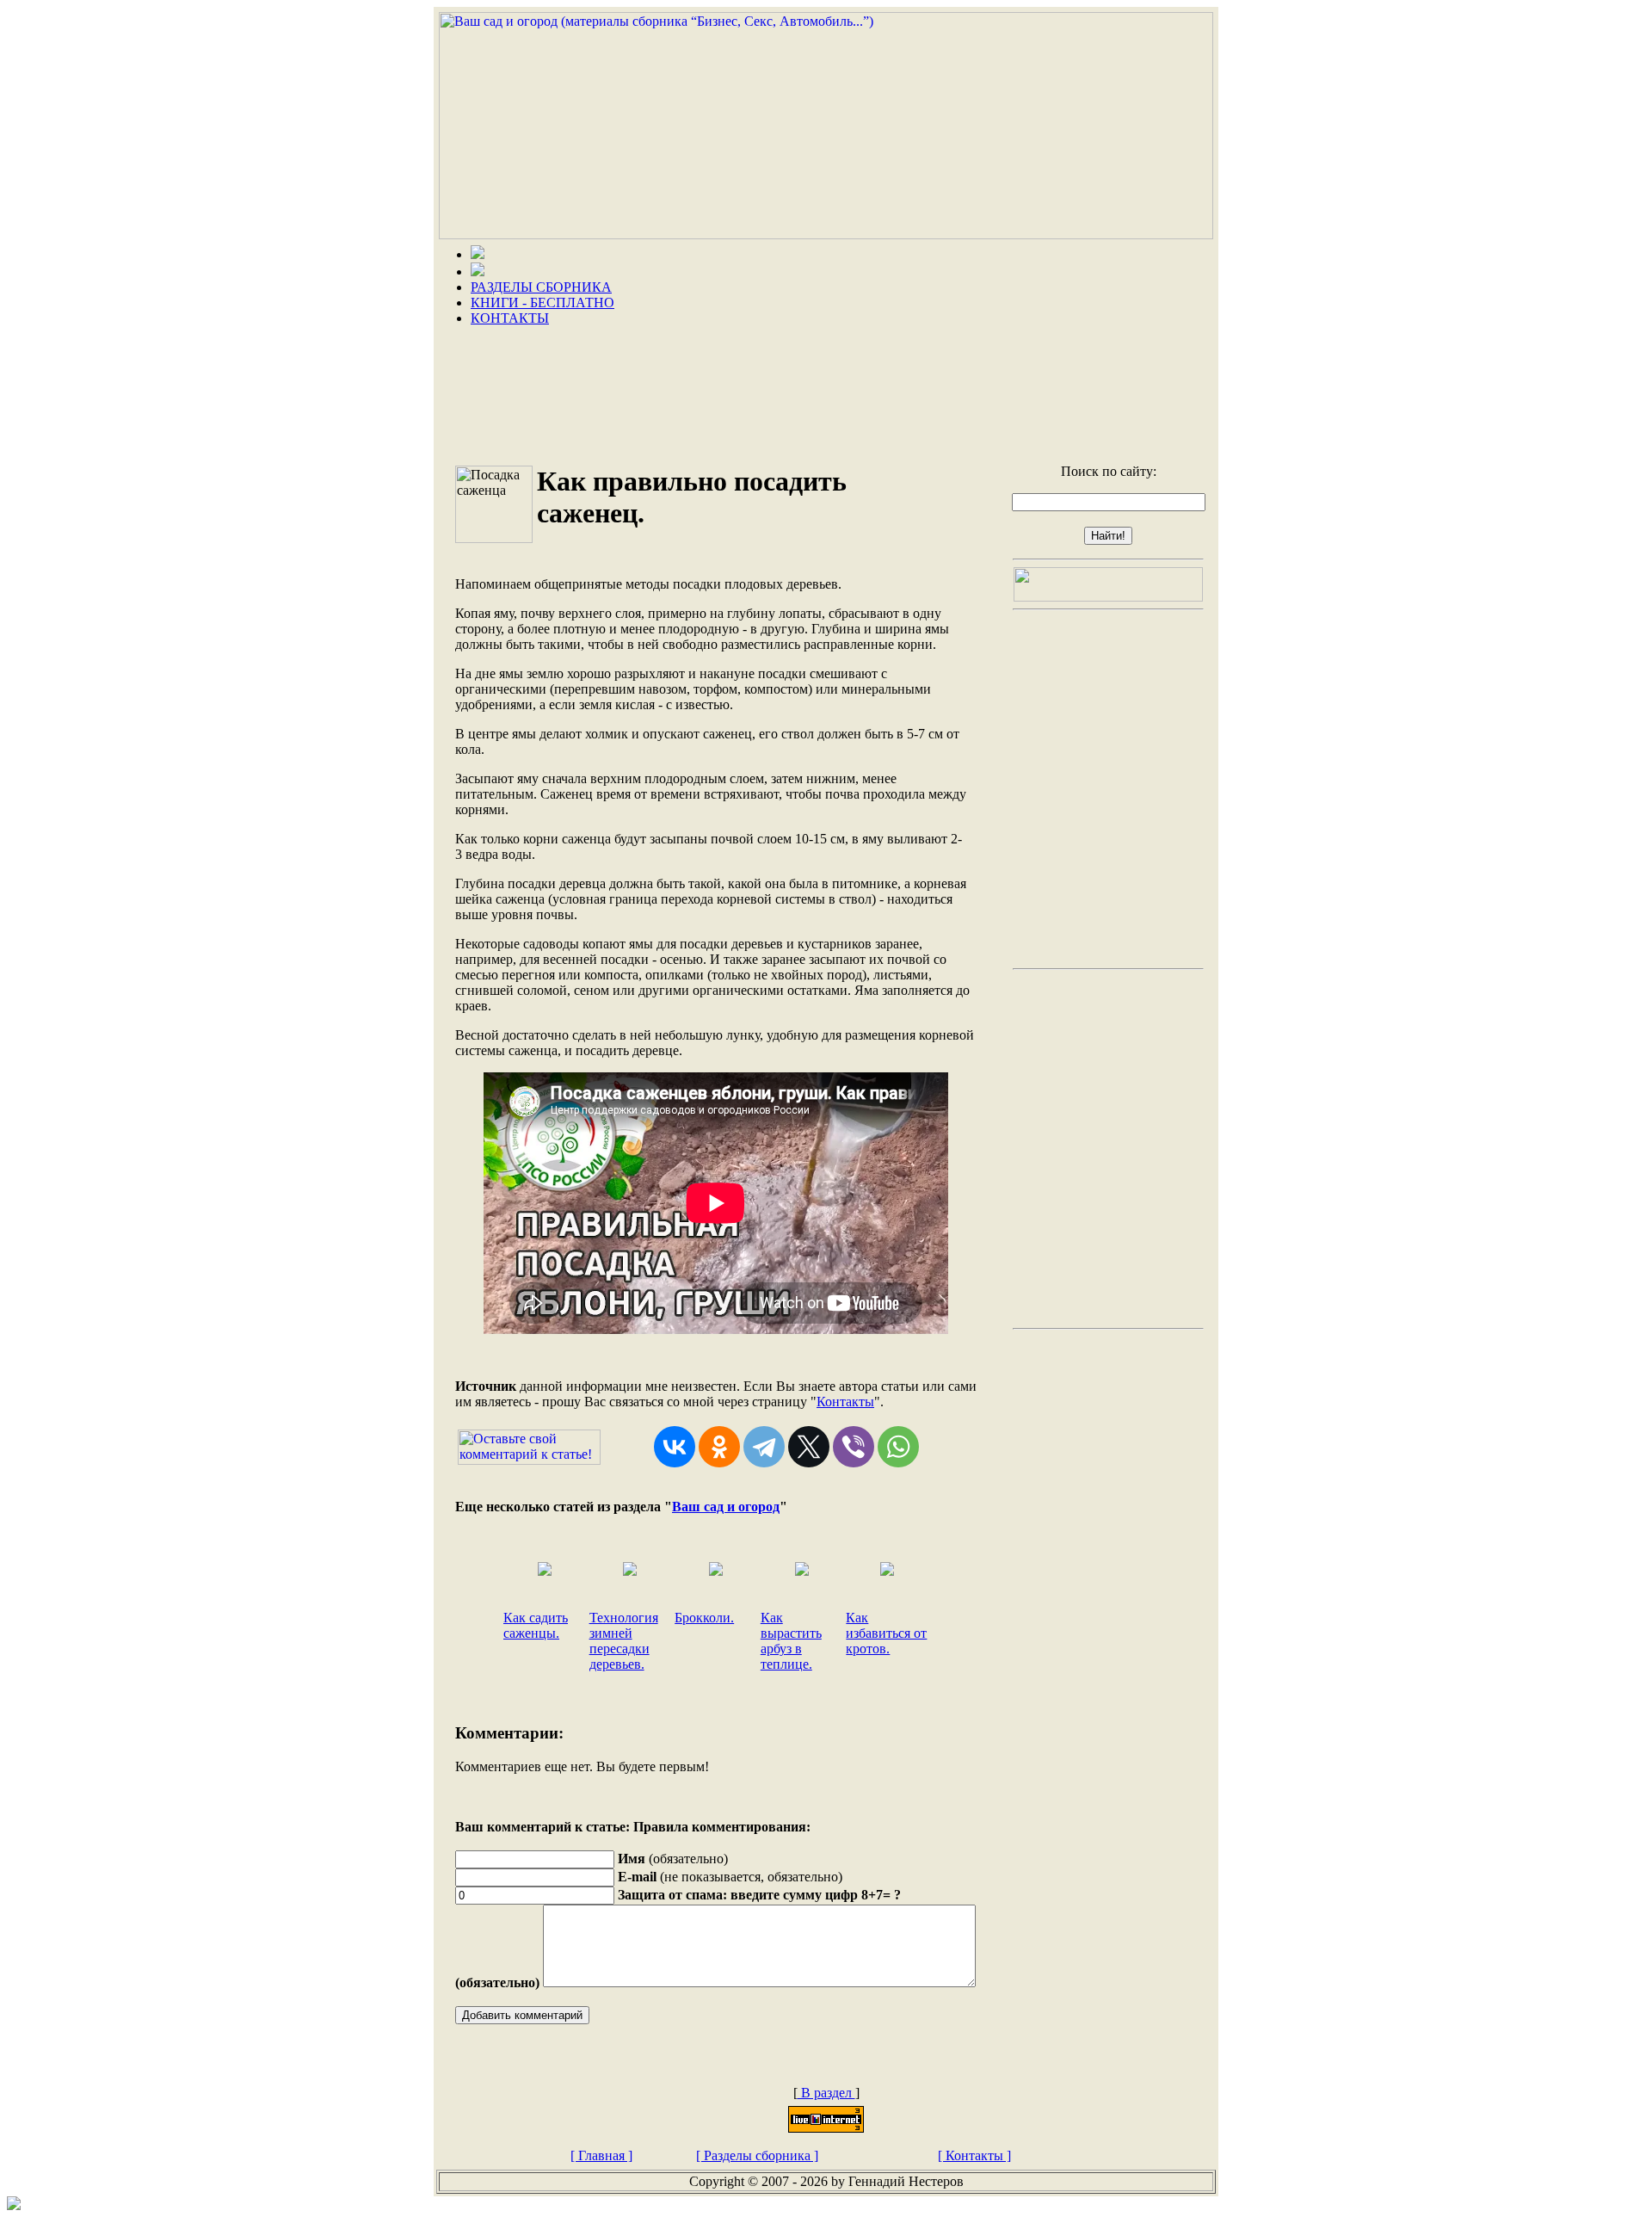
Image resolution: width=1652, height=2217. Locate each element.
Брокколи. (704, 1618)
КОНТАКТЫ (510, 318)
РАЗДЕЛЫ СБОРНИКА (541, 287)
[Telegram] (764, 1447)
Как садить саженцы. (536, 1625)
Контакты (845, 1402)
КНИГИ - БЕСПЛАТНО (542, 303)
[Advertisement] (826, 389)
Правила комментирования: (722, 1827)
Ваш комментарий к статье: (542, 1827)
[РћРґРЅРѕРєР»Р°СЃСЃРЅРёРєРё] (719, 1447)
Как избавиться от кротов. (886, 1633)
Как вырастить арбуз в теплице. (791, 1641)
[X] (809, 1447)
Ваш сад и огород (726, 1507)
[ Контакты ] (974, 2155)
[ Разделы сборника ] (757, 2155)
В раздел (826, 2093)
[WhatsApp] (898, 1447)
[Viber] (854, 1447)
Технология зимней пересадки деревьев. (624, 1641)
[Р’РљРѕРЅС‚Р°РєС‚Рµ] (675, 1447)
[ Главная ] (601, 2155)
